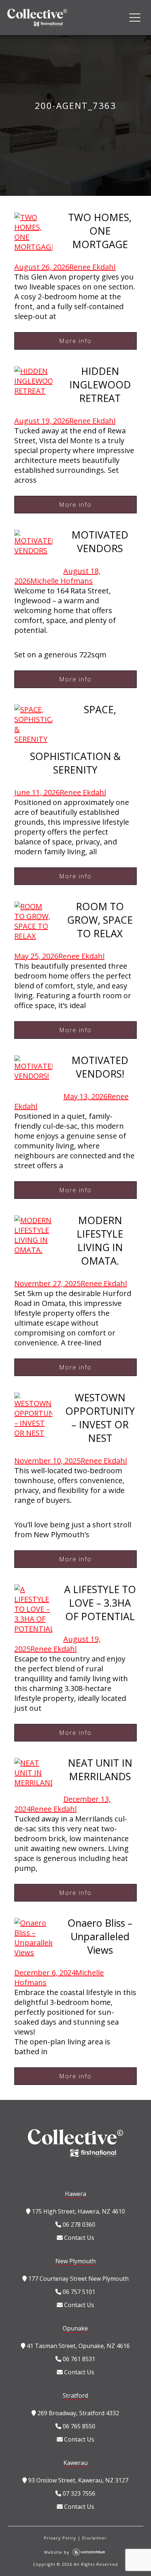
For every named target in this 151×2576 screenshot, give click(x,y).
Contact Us (78, 2238)
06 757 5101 (78, 2292)
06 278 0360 (78, 2224)
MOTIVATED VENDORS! (100, 1067)
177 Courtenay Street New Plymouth (78, 2279)
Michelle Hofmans (62, 581)
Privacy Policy (60, 2538)
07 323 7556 (78, 2493)
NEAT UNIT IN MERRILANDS (100, 1770)
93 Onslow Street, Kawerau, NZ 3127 (78, 2480)
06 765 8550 (78, 2426)
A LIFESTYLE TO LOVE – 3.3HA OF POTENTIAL (100, 1603)
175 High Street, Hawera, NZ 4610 (78, 2211)
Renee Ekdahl (92, 267)
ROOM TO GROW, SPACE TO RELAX (100, 920)
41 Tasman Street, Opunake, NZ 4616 (78, 2346)
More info (75, 341)
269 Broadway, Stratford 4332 (78, 2413)
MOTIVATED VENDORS (100, 542)
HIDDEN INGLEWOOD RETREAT (100, 385)
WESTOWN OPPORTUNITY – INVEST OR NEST (100, 1418)
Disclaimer (94, 2538)
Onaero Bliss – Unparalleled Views (100, 1936)
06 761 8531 (78, 2359)
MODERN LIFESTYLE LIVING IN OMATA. (100, 1240)
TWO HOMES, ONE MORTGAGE (100, 231)
